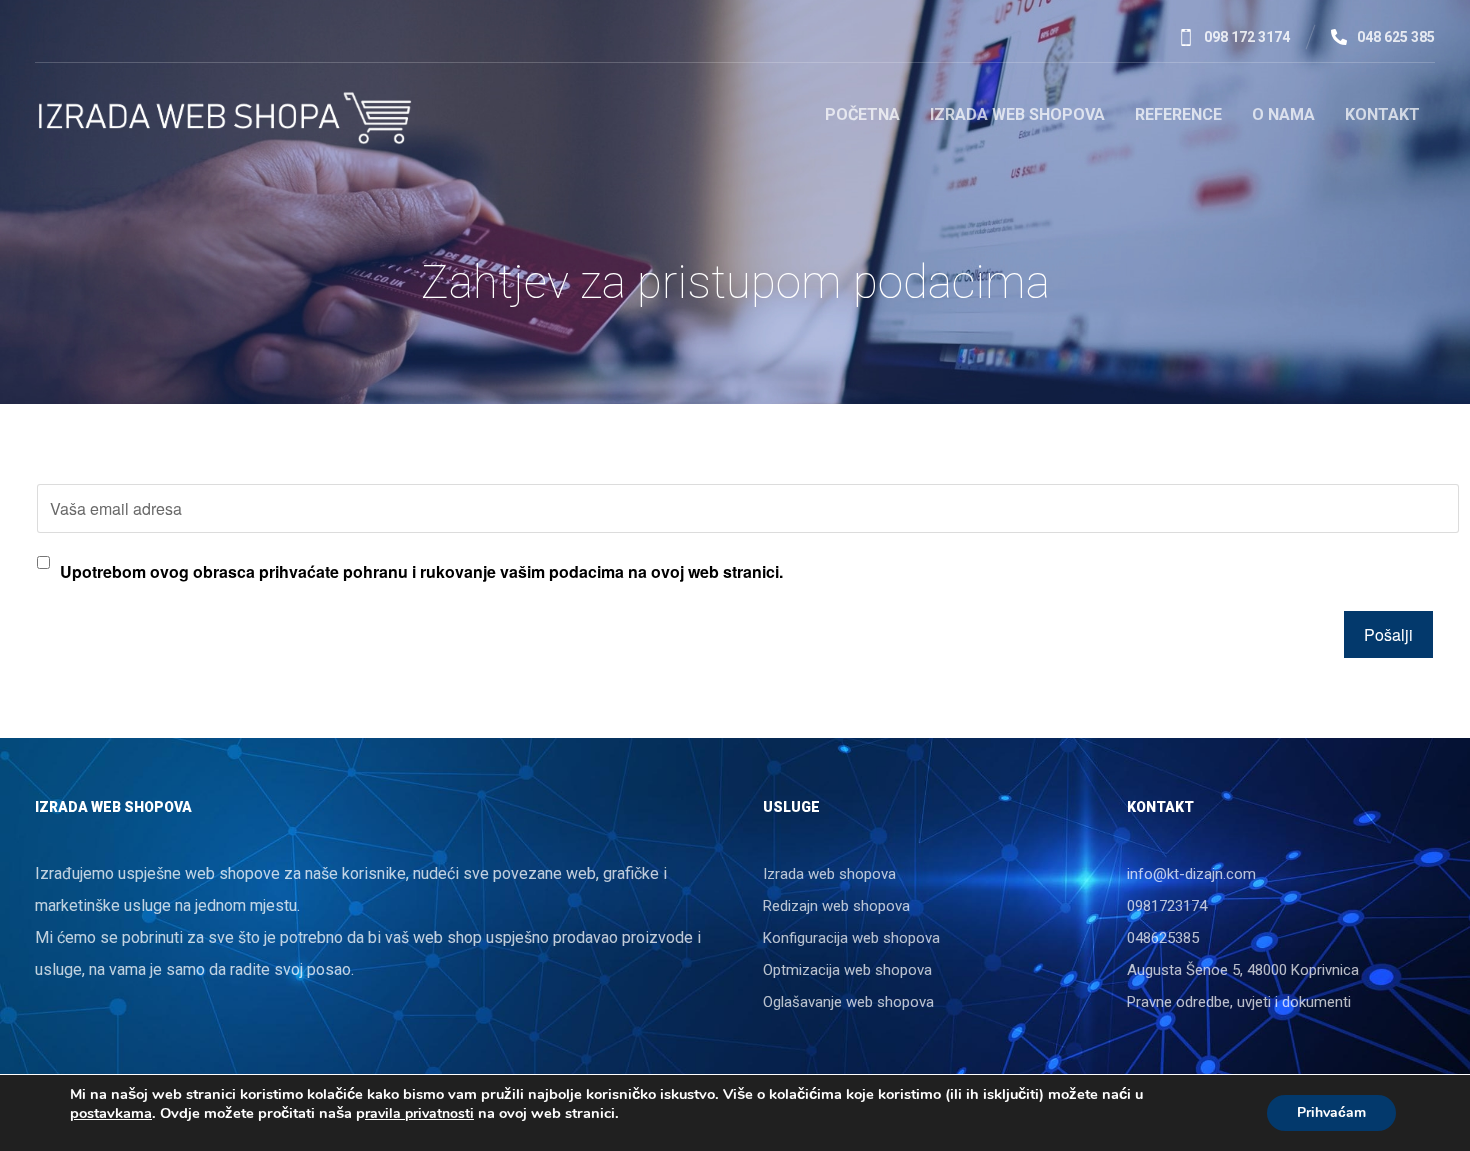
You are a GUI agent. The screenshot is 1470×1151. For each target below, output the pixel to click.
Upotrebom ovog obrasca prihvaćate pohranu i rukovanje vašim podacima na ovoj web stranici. (421, 571)
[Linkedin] (83, 36)
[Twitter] (115, 36)
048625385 (1163, 938)
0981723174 (1167, 906)
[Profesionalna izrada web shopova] (227, 118)
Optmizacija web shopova (847, 970)
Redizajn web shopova (836, 906)
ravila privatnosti (419, 1113)
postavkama (111, 1113)
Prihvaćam (1331, 1112)
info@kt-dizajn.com (1191, 874)
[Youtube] (147, 36)
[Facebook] (51, 36)
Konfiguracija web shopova (851, 938)
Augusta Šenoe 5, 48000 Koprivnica (1243, 970)
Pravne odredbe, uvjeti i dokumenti (1239, 1002)
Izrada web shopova (829, 874)
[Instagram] (179, 36)
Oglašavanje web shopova (848, 1002)
